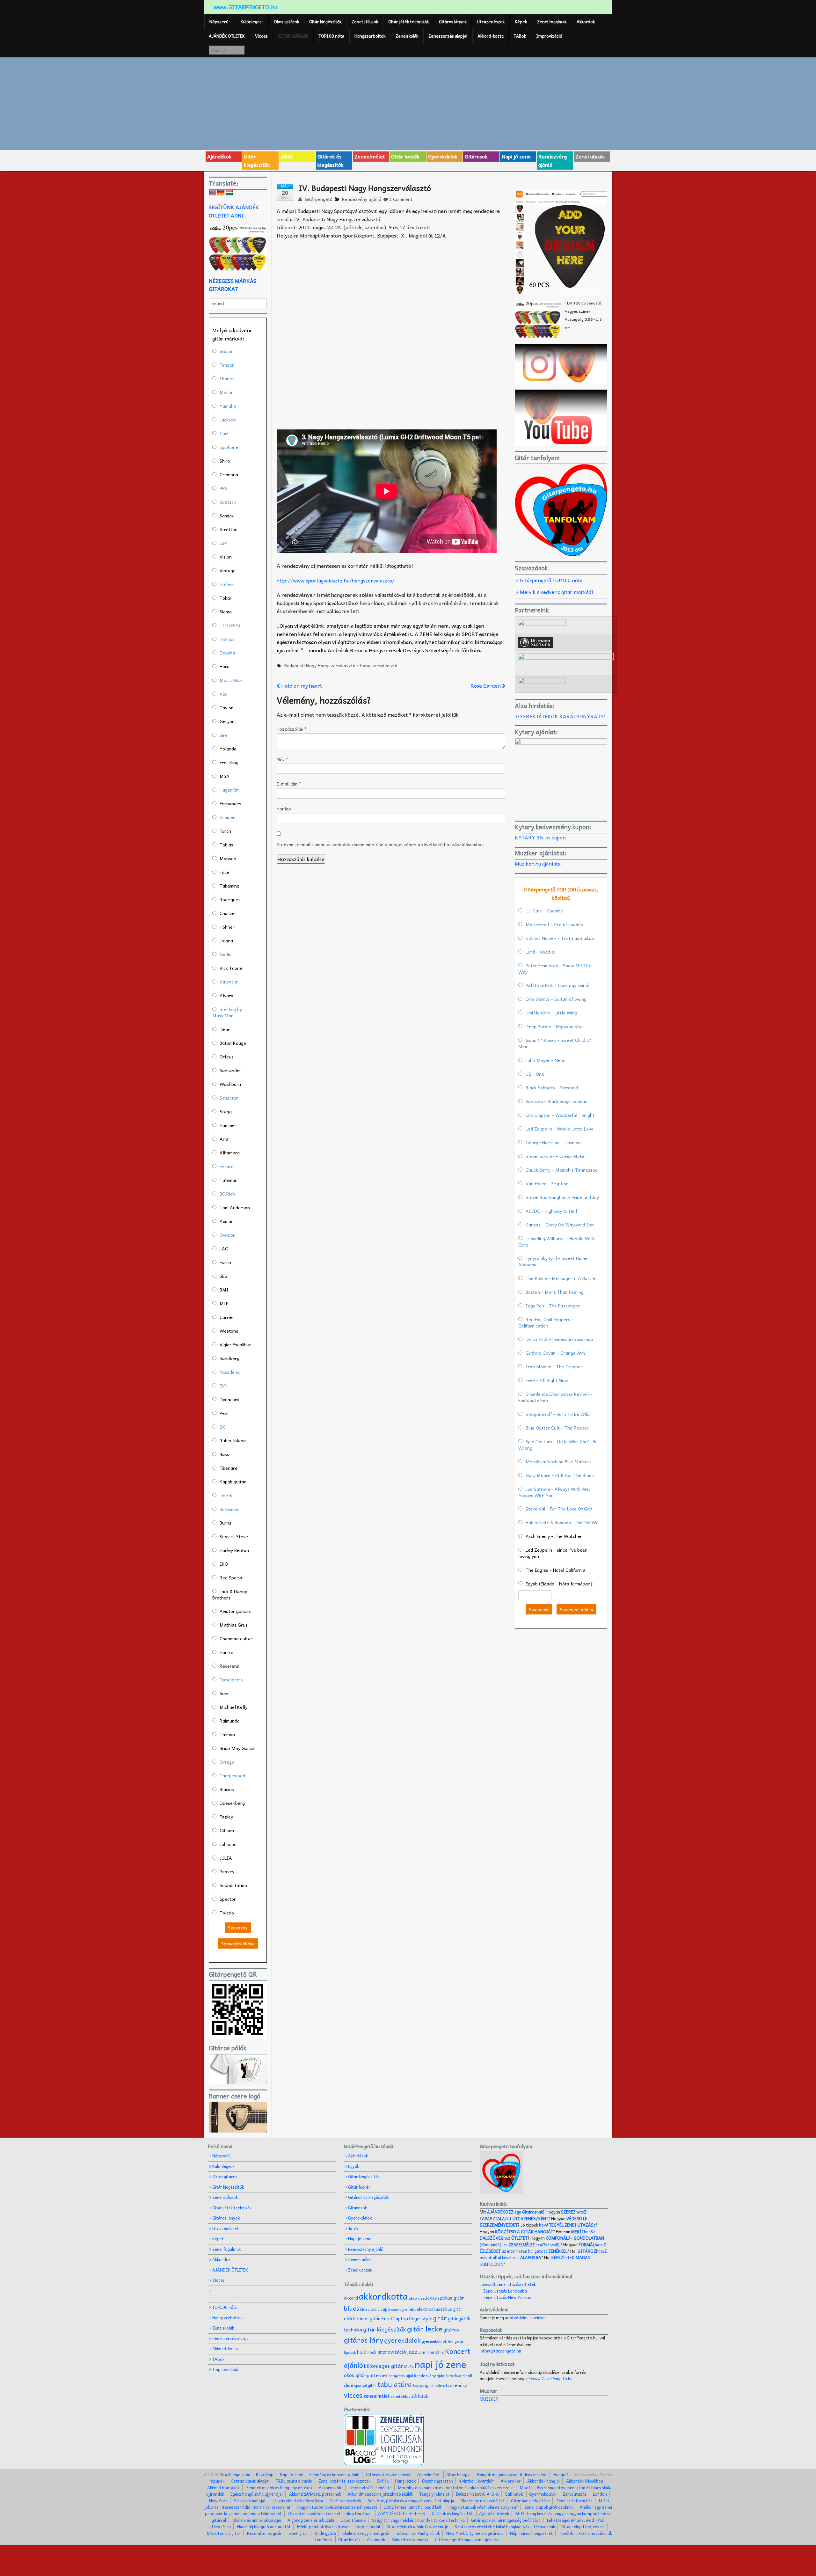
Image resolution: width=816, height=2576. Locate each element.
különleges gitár (384, 2366)
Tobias (226, 845)
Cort (224, 433)
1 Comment (401, 199)
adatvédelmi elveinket (526, 2318)
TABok (520, 36)
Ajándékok (219, 156)
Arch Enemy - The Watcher (554, 1536)
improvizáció (392, 2352)
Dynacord (229, 1399)
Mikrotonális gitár (224, 2533)
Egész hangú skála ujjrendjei (257, 2494)
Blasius (227, 1789)
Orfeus (227, 1057)
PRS (224, 488)
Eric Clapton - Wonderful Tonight (560, 1115)
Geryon (227, 721)
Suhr (224, 1693)
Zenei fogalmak (552, 22)
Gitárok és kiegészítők (331, 160)
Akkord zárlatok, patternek (315, 2494)
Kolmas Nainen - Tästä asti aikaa (560, 938)
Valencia (228, 982)
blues (352, 2308)
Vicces (261, 36)
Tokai (225, 598)
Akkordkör (511, 2481)
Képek (521, 22)
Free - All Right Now (547, 1380)
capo (385, 2309)
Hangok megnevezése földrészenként (512, 2474)
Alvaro (226, 995)
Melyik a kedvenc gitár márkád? (557, 592)
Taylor (226, 707)
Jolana (226, 940)
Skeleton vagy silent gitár (366, 2533)
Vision (226, 557)
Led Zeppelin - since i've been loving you (553, 1553)
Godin (226, 954)
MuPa (409, 2366)
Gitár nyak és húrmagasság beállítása (506, 2520)
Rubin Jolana (233, 1440)
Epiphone (229, 447)
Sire (224, 735)
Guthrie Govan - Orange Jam (555, 1353)
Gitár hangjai (458, 2474)
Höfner (227, 584)
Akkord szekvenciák (410, 2539)
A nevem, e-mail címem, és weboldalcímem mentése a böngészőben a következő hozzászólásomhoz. (381, 844)
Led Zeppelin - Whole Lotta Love (560, 1129)
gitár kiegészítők (385, 2329)
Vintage (228, 570)
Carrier (227, 1317)
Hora (225, 666)
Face (224, 872)
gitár (440, 2318)
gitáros (451, 2329)
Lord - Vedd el (540, 952)
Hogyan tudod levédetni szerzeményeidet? (337, 2507)
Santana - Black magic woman (557, 1101)
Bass (224, 1454)
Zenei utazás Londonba (505, 2291)
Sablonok (514, 2494)
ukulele (436, 2385)
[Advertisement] (408, 103)
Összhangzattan (437, 2481)
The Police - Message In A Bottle (560, 1278)
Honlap (284, 809)
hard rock (367, 2352)
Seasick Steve (234, 1536)
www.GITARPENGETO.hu (246, 7)
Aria (224, 1139)
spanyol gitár (365, 2386)
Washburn (230, 1084)
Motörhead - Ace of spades (554, 924)
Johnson (228, 1844)
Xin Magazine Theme (593, 2474)
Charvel (228, 913)
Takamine (229, 886)
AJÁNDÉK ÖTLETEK (227, 36)
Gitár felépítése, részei (583, 2526)
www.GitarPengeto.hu (552, 2378)
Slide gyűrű (325, 2533)
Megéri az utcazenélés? (483, 2501)
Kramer (227, 817)
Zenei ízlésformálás (574, 2501)
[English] (213, 193)
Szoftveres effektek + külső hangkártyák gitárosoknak (505, 2526)
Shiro (225, 461)
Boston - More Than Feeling (555, 1292)
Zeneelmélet (370, 156)
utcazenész (455, 2385)
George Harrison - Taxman (553, 1142)
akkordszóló (419, 2298)
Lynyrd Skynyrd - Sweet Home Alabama (553, 1261)
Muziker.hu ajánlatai (538, 863)
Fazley (226, 1817)
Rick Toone (231, 968)
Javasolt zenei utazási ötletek (508, 2284)
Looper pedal (367, 2526)
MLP (224, 1303)
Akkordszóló (331, 2488)
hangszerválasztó (379, 665)
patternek (377, 2375)
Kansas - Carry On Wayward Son (560, 1225)
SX (222, 1427)
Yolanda (228, 749)
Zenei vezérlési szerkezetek (344, 2481)
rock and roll (460, 2375)
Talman (227, 1734)
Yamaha (228, 406)
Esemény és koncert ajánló (335, 2474)
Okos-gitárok (286, 22)
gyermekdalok (434, 2341)
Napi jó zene (516, 156)
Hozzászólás (292, 729)
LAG (224, 1248)
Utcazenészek (491, 22)
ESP (223, 543)
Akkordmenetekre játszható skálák (380, 2494)
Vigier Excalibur (235, 1344)
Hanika (226, 1652)
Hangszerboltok (370, 36)
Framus (227, 639)
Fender (227, 365)
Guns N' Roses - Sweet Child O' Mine (555, 1043)
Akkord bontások (223, 2488)
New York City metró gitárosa (475, 2533)
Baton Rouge (233, 1043)
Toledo (227, 1913)
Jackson (228, 420)
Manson (228, 858)
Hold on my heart (301, 685)
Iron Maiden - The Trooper (554, 1366)
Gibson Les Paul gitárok (418, 2533)
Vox (223, 694)
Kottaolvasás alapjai (250, 2481)
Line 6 (226, 1495)
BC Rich (227, 1194)
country (398, 2309)
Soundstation (233, 1885)
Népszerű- (220, 22)
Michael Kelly (233, 1707)
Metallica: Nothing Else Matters (559, 1461)
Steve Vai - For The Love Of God (559, 1509)
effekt (410, 2309)
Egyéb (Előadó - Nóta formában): (559, 1584)
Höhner (227, 927)
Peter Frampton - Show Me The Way (555, 969)
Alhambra (230, 1153)
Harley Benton (234, 1550)
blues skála (370, 2309)
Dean (225, 1029)
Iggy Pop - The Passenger (553, 1306)
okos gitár (355, 2375)
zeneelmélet (376, 2396)
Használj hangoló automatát (264, 2526)
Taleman (229, 1180)
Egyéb (354, 2166)
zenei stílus (400, 2396)
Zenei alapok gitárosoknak (549, 2507)
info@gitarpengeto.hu (500, 2351)
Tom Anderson (235, 1207)
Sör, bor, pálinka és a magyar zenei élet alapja (411, 2501)
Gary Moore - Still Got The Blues (560, 1475)
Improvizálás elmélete (370, 2488)
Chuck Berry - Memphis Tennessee (562, 1170)
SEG (224, 1276)
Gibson (227, 351)
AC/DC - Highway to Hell (551, 1211)
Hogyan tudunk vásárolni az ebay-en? (483, 2507)
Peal (224, 1413)
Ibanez (227, 378)
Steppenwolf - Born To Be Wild (558, 1414)
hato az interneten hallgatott (543, 2248)
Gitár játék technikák (408, 22)
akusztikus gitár (447, 2298)
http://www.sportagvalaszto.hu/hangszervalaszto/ (336, 580)
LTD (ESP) (230, 625)
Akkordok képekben (585, 2481)
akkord (351, 2298)
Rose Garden (486, 685)
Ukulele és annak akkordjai (257, 2520)
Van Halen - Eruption (547, 1183)
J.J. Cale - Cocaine (544, 911)
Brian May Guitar (237, 1748)
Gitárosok (476, 156)
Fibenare (229, 1468)
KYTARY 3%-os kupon (540, 837)
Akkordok (586, 22)
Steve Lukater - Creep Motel (556, 1156)
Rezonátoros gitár (265, 2533)
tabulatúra (395, 2384)
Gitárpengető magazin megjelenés (467, 2539)
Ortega (227, 1762)
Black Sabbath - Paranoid (552, 1087)
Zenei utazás (590, 156)
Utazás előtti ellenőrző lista (297, 2501)
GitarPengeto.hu (234, 2474)
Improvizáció (549, 36)
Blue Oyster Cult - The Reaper (557, 1428)
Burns (226, 1523)
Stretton (229, 529)
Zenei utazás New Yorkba (507, 2297)
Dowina (227, 653)
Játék (287, 156)
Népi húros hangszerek (531, 2533)
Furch (225, 831)
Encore (227, 1166)
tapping (421, 2385)
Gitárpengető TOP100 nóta (551, 580)
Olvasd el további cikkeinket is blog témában (330, 2513)
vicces (353, 2395)
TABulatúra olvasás (294, 2481)
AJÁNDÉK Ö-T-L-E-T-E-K (402, 2513)
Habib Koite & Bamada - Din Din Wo (562, 1522)
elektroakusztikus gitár (440, 2309)
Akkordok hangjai (543, 2481)
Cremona (229, 474)
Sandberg (229, 1358)
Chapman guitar (236, 1638)
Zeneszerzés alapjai (448, 36)
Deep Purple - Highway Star (554, 1026)
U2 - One (535, 1074)
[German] (221, 193)
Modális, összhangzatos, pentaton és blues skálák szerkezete (456, 2488)
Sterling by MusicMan (227, 1012)
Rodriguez (230, 899)
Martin (227, 392)
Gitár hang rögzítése (530, 2501)
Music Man (231, 680)
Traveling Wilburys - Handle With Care (557, 1241)
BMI (224, 1290)
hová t (567, 2225)
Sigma (226, 611)
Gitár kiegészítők (325, 22)
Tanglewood (232, 1775)
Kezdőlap (265, 2474)
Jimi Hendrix (431, 2352)
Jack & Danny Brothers (230, 1594)
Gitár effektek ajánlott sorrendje (417, 2526)
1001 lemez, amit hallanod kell (413, 2507)
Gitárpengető (318, 199)
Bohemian (229, 1509)
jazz (412, 2351)
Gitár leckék (405, 156)
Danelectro (231, 1680)
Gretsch (228, 502)
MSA (225, 776)
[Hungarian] (229, 193)
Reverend (229, 1666)
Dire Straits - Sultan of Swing (556, 999)
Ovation (228, 1235)
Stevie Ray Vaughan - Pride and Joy (562, 1197)
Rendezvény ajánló (553, 160)
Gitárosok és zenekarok (388, 2474)
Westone (229, 1331)
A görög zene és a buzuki (311, 2520)
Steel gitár (299, 2533)
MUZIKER (489, 2399)
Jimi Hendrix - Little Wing (551, 1013)
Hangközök (405, 2481)
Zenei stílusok (365, 22)
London (600, 2494)
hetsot (533, 2215)
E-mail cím (289, 784)
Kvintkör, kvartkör (477, 2481)
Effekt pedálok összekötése (323, 2526)
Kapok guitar (233, 1482)
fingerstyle (421, 2318)
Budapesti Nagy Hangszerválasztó (320, 665)
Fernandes (230, 803)
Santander (230, 1070)
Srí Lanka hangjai (250, 2501)
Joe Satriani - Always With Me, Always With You (554, 1492)
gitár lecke (425, 2329)
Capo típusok (353, 2520)
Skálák (383, 2481)
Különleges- (252, 22)
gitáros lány (364, 2340)
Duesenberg (232, 1803)
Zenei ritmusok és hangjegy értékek (279, 2488)
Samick (227, 516)
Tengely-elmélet (435, 2494)
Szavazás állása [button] (238, 1943)
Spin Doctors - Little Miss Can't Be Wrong (558, 1445)
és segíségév (532, 2245)
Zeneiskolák (407, 36)
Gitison (227, 1830)
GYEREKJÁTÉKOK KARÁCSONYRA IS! (561, 716)
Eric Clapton (395, 2318)
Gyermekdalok (543, 2494)
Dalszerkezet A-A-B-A (477, 2494)
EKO (224, 1564)
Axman (227, 1221)
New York (218, 2501)
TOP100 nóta (331, 36)
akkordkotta (383, 2296)
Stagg (226, 1111)
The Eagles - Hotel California (555, 1570)
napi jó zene (441, 2364)
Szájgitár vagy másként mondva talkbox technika (418, 2520)
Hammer (228, 1125)
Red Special (232, 1577)
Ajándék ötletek (494, 2513)
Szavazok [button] (238, 1928)
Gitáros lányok (453, 22)
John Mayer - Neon (546, 1060)
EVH (224, 1386)
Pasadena (230, 1372)
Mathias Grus (234, 1625)
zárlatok (420, 2396)
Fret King (229, 762)
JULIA (226, 1858)
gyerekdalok (402, 2340)
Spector (228, 1899)
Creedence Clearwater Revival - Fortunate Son (555, 1397)
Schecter (229, 1098)
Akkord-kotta (491, 36)
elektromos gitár (362, 2318)
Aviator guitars (235, 1611)
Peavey (227, 1871)
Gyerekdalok (443, 156)
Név (282, 759)
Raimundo (230, 1721)
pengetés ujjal (401, 2376)
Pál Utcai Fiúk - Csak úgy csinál (557, 985)
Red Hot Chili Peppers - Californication (546, 1322)
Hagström (230, 790)
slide (349, 2385)
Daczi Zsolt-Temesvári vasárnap (559, 1339)
